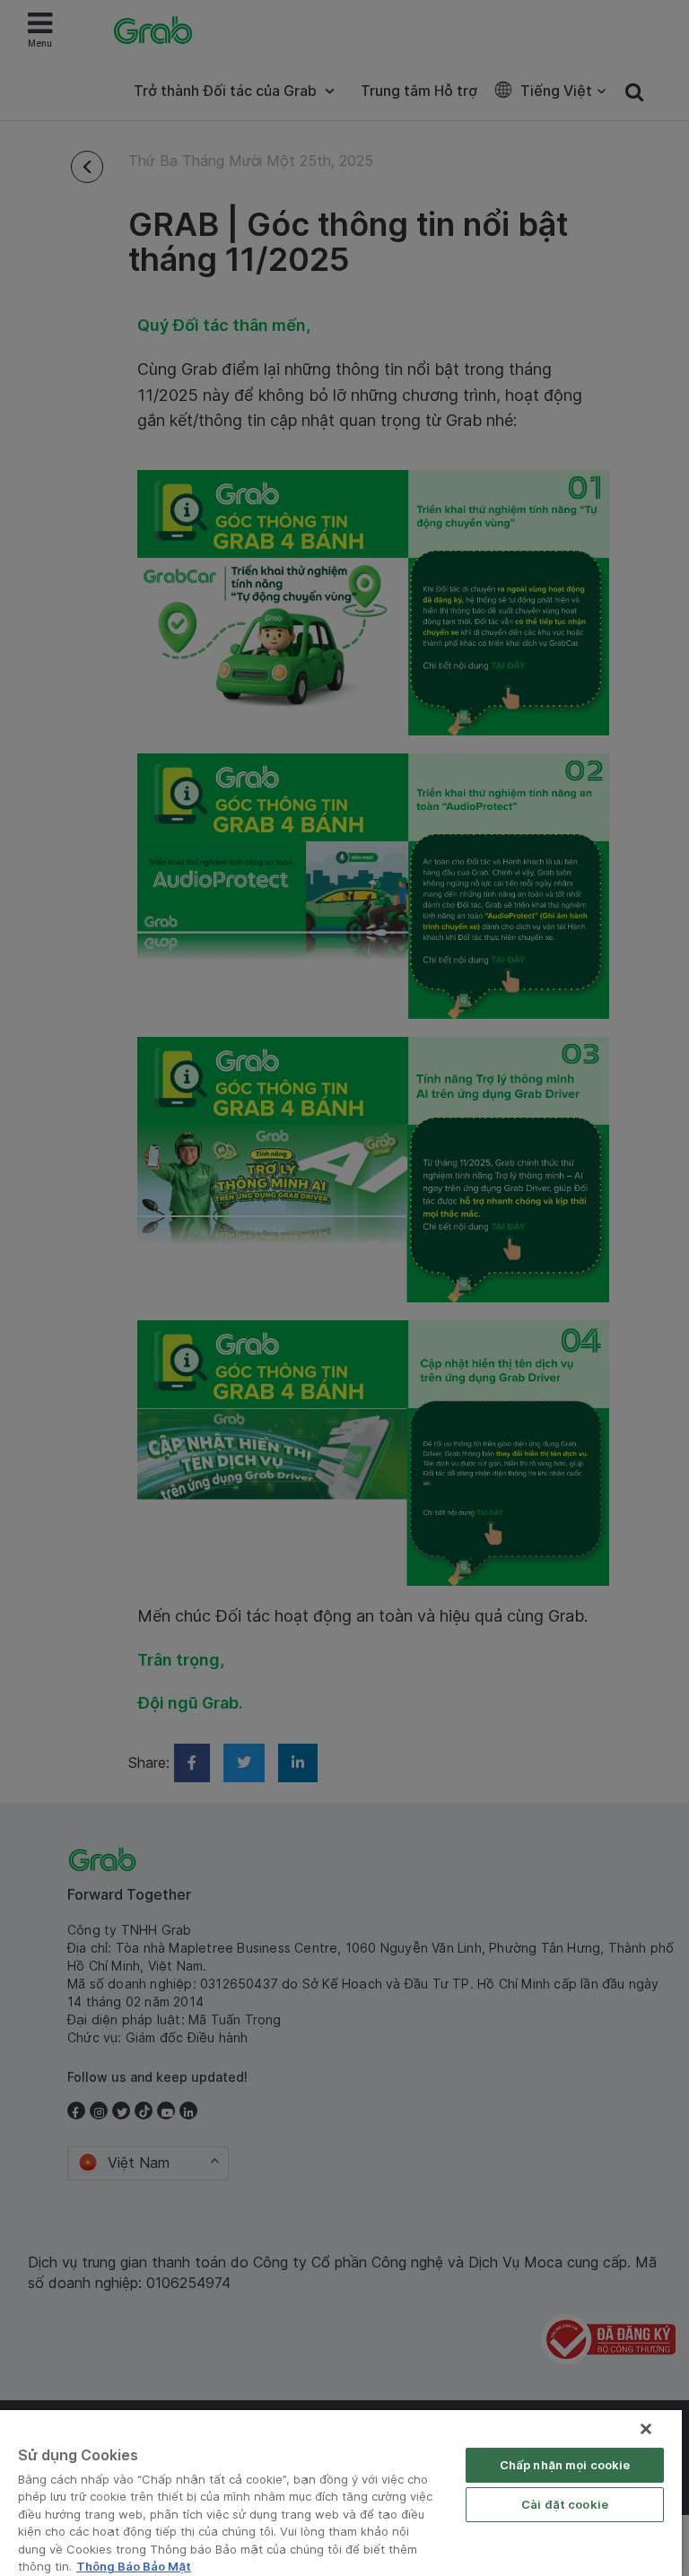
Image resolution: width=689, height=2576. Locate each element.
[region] (341, 2493)
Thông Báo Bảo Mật (134, 2566)
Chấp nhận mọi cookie (565, 2465)
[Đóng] (646, 2429)
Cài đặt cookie (565, 2504)
